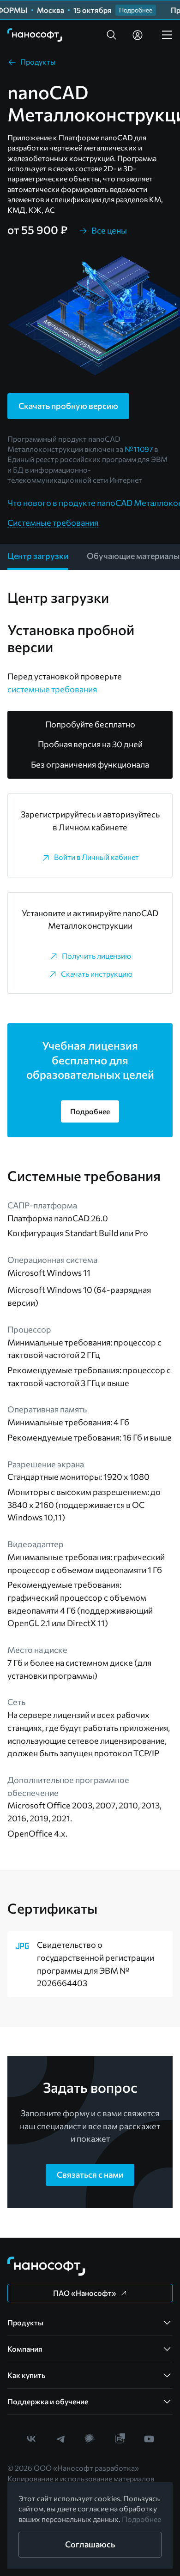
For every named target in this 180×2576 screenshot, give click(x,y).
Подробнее (141, 2519)
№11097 (139, 449)
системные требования (52, 689)
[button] (112, 35)
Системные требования (53, 522)
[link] (35, 35)
